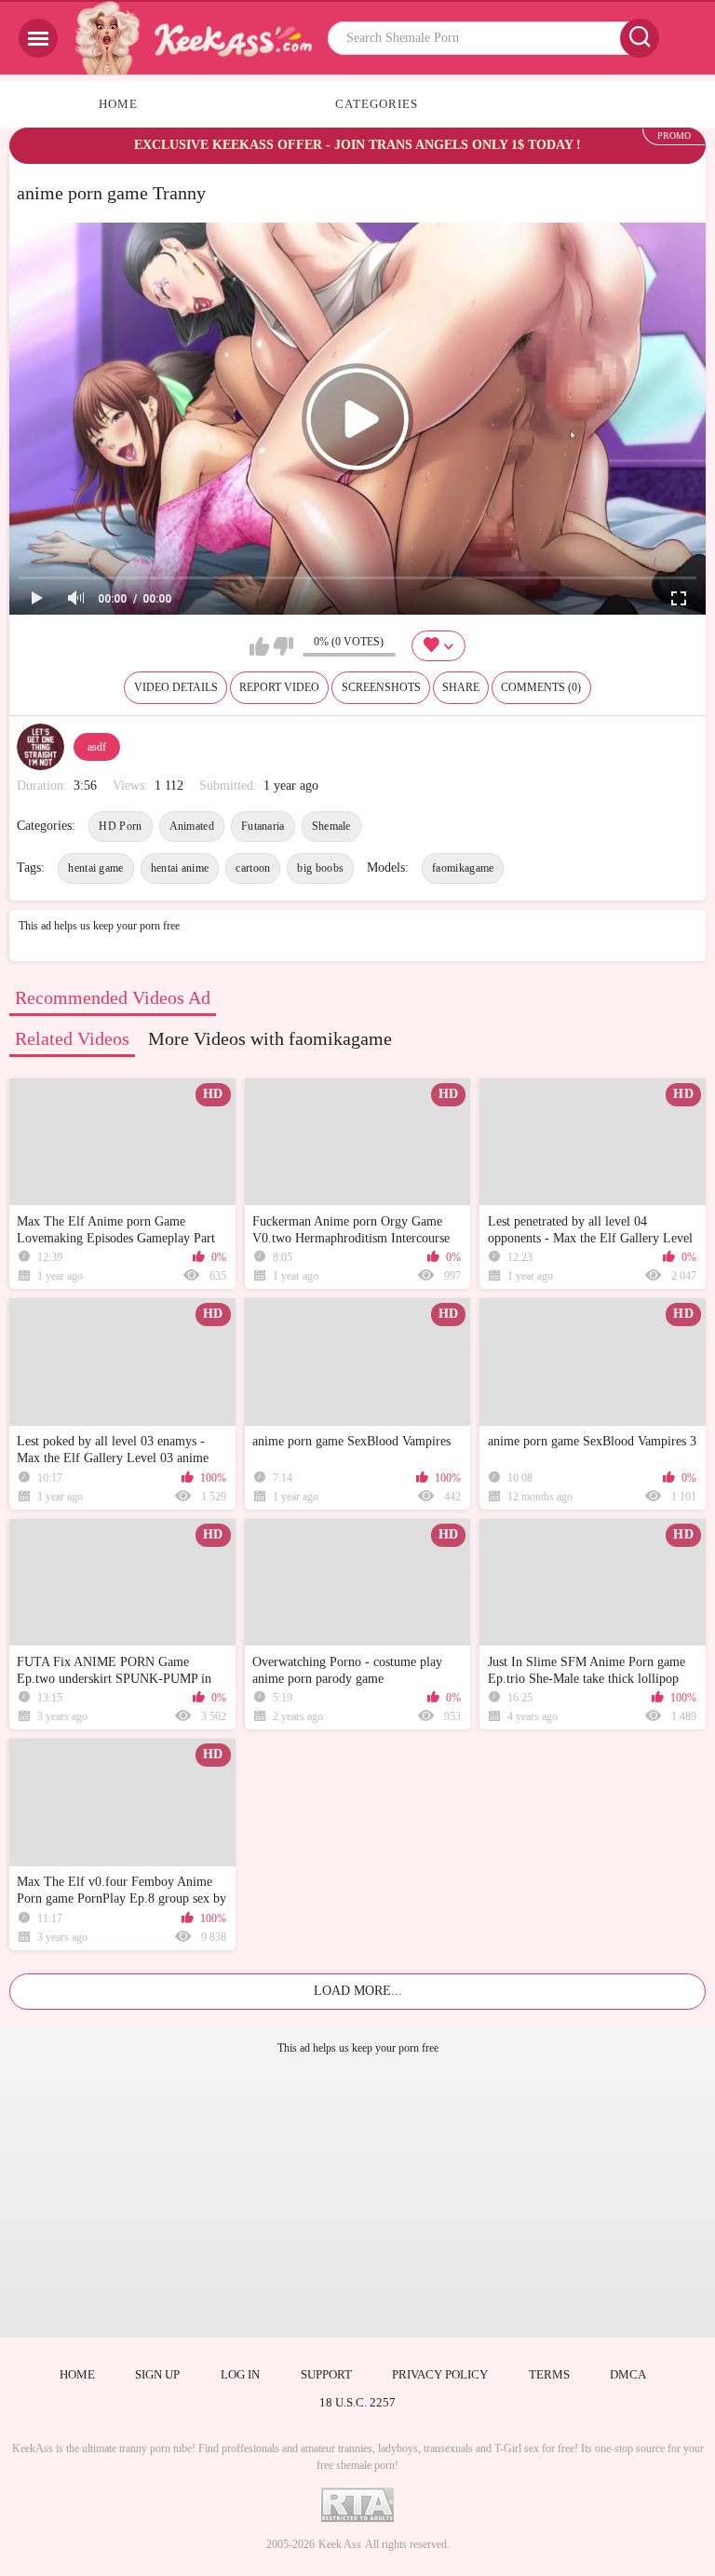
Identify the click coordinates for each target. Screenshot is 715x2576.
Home (118, 104)
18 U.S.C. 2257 (357, 2402)
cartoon (253, 868)
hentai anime (180, 868)
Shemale (331, 826)
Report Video (279, 687)
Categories (377, 104)
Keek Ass (340, 2544)
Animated (192, 826)
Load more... (358, 1991)
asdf (97, 747)
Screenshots (381, 687)
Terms (549, 2374)
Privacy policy (440, 2374)
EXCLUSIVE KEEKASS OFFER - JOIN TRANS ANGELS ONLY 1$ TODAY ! (357, 145)
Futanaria (263, 826)
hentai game (95, 868)
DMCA (628, 2374)
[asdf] (40, 747)
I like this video (259, 646)
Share (461, 687)
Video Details (176, 687)
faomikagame (463, 868)
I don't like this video (283, 646)
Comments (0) (541, 687)
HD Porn (120, 826)
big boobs (320, 868)
